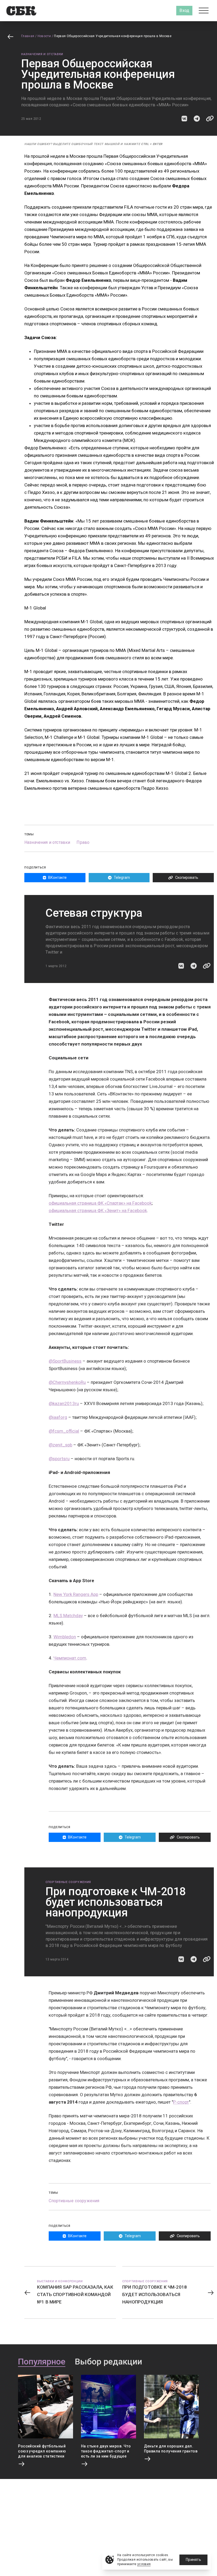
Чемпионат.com (70, 1658)
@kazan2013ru (64, 1403)
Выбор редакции (108, 2362)
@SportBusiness (65, 1361)
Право (83, 842)
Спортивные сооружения (68, 1882)
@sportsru (59, 1459)
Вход (184, 10)
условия (144, 2564)
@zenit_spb (60, 1445)
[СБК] (21, 11)
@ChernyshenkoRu (67, 1382)
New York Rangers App (76, 1594)
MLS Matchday (68, 1616)
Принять (193, 2560)
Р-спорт (181, 2102)
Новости (44, 36)
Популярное (42, 2362)
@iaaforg (58, 1417)
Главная (28, 36)
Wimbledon (65, 1637)
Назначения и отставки (42, 54)
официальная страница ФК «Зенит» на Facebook (98, 1210)
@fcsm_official (64, 1431)
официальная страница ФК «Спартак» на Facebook (100, 1203)
